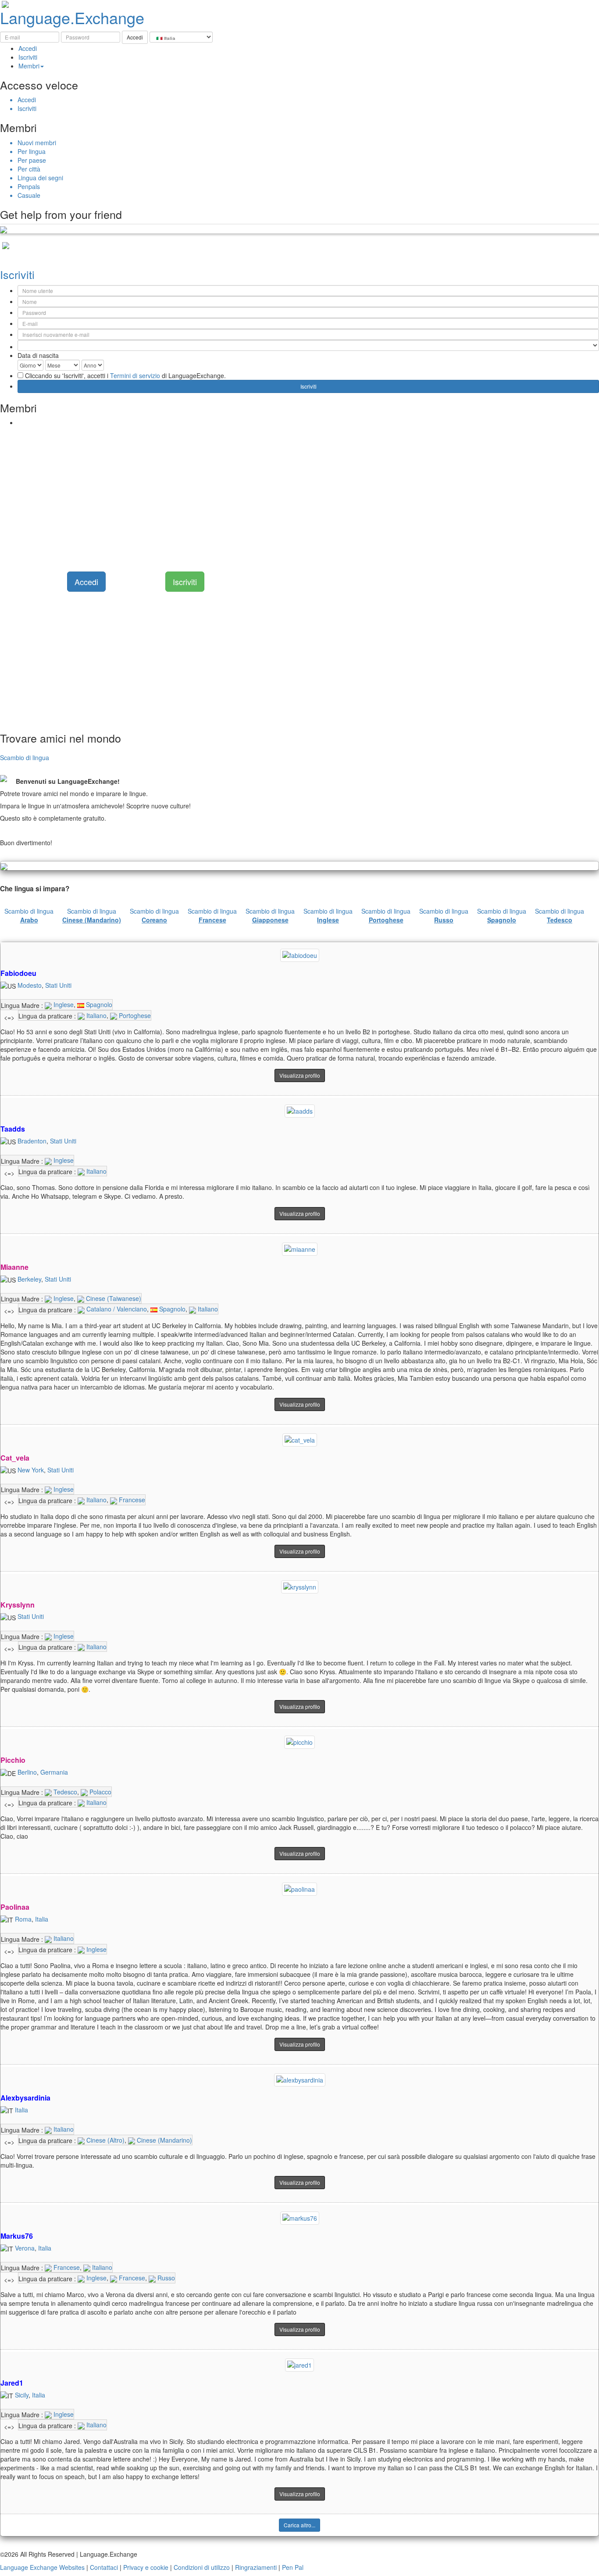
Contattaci (104, 2567)
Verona (25, 2248)
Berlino (27, 1772)
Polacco (100, 1792)
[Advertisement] (263, 493)
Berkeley (29, 1279)
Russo (165, 2278)
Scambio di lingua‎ (29, 915)
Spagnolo (98, 1004)
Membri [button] (29, 66)
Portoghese (134, 1015)
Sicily (22, 2395)
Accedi (28, 48)
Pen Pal (293, 2567)
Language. (72, 17)
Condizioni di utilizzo (202, 2567)
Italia (42, 1919)
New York (31, 1470)
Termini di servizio (135, 375)
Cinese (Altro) (105, 2140)
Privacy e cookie (146, 2567)
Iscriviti (28, 57)
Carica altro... (299, 2525)
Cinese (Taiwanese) (113, 1298)
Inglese (63, 1004)
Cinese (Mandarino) (164, 2140)
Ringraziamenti (256, 2567)
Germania (54, 1772)
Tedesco (64, 1792)
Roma (23, 1919)
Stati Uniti (58, 985)
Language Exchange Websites (42, 2567)
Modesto (30, 985)
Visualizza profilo (300, 1075)
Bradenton (32, 1141)
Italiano (96, 1015)
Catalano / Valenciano (116, 1309)
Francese (131, 1500)
